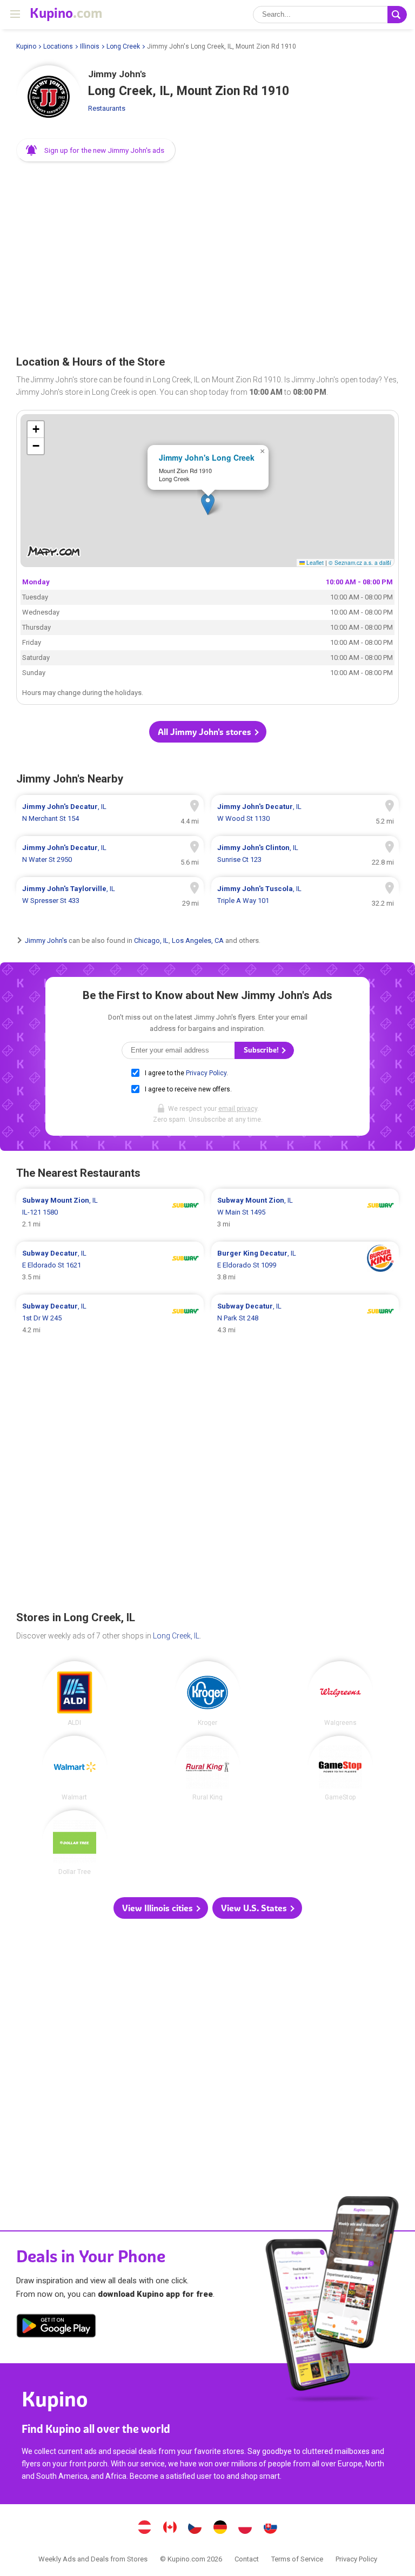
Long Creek (123, 46)
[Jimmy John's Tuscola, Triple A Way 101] (305, 895)
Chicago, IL (151, 940)
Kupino (26, 46)
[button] (96, 150)
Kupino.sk (270, 2528)
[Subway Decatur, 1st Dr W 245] (110, 1318)
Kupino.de (220, 2528)
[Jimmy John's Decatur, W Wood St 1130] (305, 813)
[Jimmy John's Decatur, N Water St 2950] (110, 854)
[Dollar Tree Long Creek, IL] (75, 1843)
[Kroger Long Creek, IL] (207, 1694)
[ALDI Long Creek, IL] (75, 1694)
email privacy (238, 1109)
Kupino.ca (170, 2528)
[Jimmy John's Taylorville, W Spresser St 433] (110, 895)
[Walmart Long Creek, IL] (75, 1768)
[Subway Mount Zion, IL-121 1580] (110, 1212)
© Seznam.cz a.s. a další (360, 562)
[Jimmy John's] (49, 98)
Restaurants (107, 108)
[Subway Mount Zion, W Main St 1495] (305, 1212)
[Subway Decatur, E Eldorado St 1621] (110, 1265)
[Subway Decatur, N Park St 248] (305, 1318)
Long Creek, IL (176, 1636)
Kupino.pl (245, 2528)
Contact (247, 2559)
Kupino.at (145, 2528)
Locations (58, 46)
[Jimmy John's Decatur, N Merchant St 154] (110, 813)
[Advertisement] (207, 255)
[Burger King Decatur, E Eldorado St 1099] (305, 1265)
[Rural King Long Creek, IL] (207, 1768)
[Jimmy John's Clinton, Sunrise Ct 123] (305, 854)
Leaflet (314, 562)
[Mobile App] (56, 2328)
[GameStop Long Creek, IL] (340, 1768)
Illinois (90, 46)
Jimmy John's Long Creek (207, 457)
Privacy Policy (206, 1073)
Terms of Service (297, 2559)
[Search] (397, 15)
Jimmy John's (46, 940)
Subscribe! (262, 1050)
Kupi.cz (195, 2528)
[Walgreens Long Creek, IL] (340, 1694)
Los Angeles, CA (198, 940)
